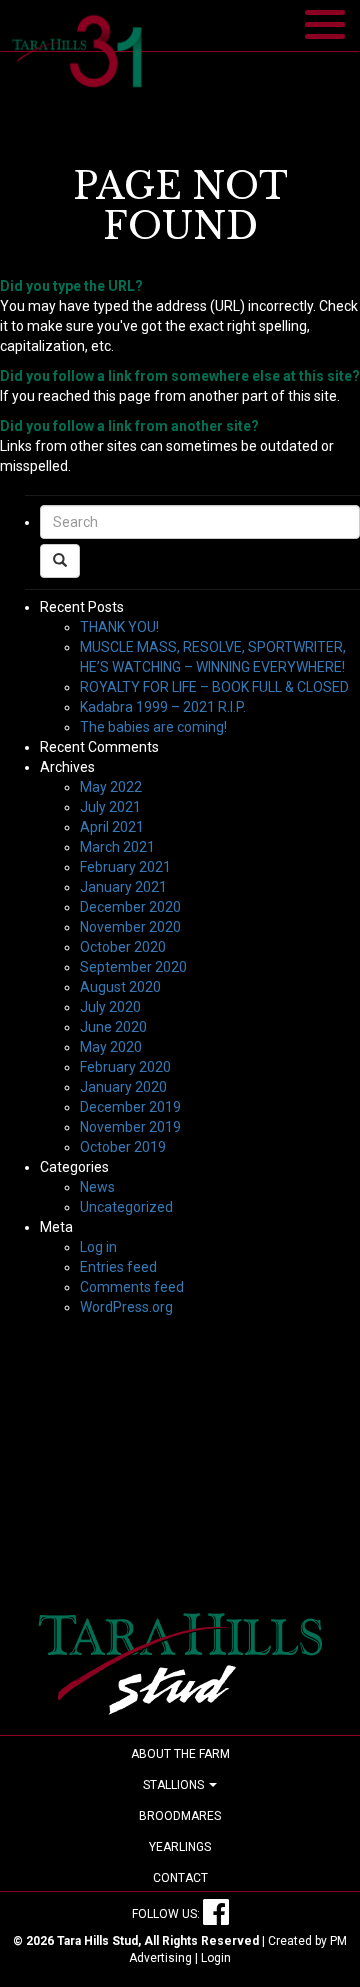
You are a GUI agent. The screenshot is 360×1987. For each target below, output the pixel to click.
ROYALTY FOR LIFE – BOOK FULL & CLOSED (214, 687)
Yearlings (180, 1847)
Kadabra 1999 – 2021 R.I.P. (163, 707)
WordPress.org (126, 1307)
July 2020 (110, 1007)
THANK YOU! (119, 627)
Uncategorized (126, 1207)
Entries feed (118, 1267)
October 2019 (123, 1147)
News (97, 1187)
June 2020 (113, 1027)
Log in (98, 1247)
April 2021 (112, 827)
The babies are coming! (153, 727)
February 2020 (125, 1067)
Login (216, 1958)
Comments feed (132, 1287)
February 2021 (125, 867)
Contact (180, 1878)
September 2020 (133, 967)
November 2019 (130, 1127)
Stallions (175, 1785)
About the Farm (180, 1754)
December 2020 (130, 907)
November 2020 (130, 927)
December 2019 (130, 1107)
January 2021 (123, 887)
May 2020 (111, 1047)
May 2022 (111, 787)
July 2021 (110, 807)
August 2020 (120, 987)
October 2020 (123, 947)
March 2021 (117, 847)
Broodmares (180, 1816)
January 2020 (123, 1087)
